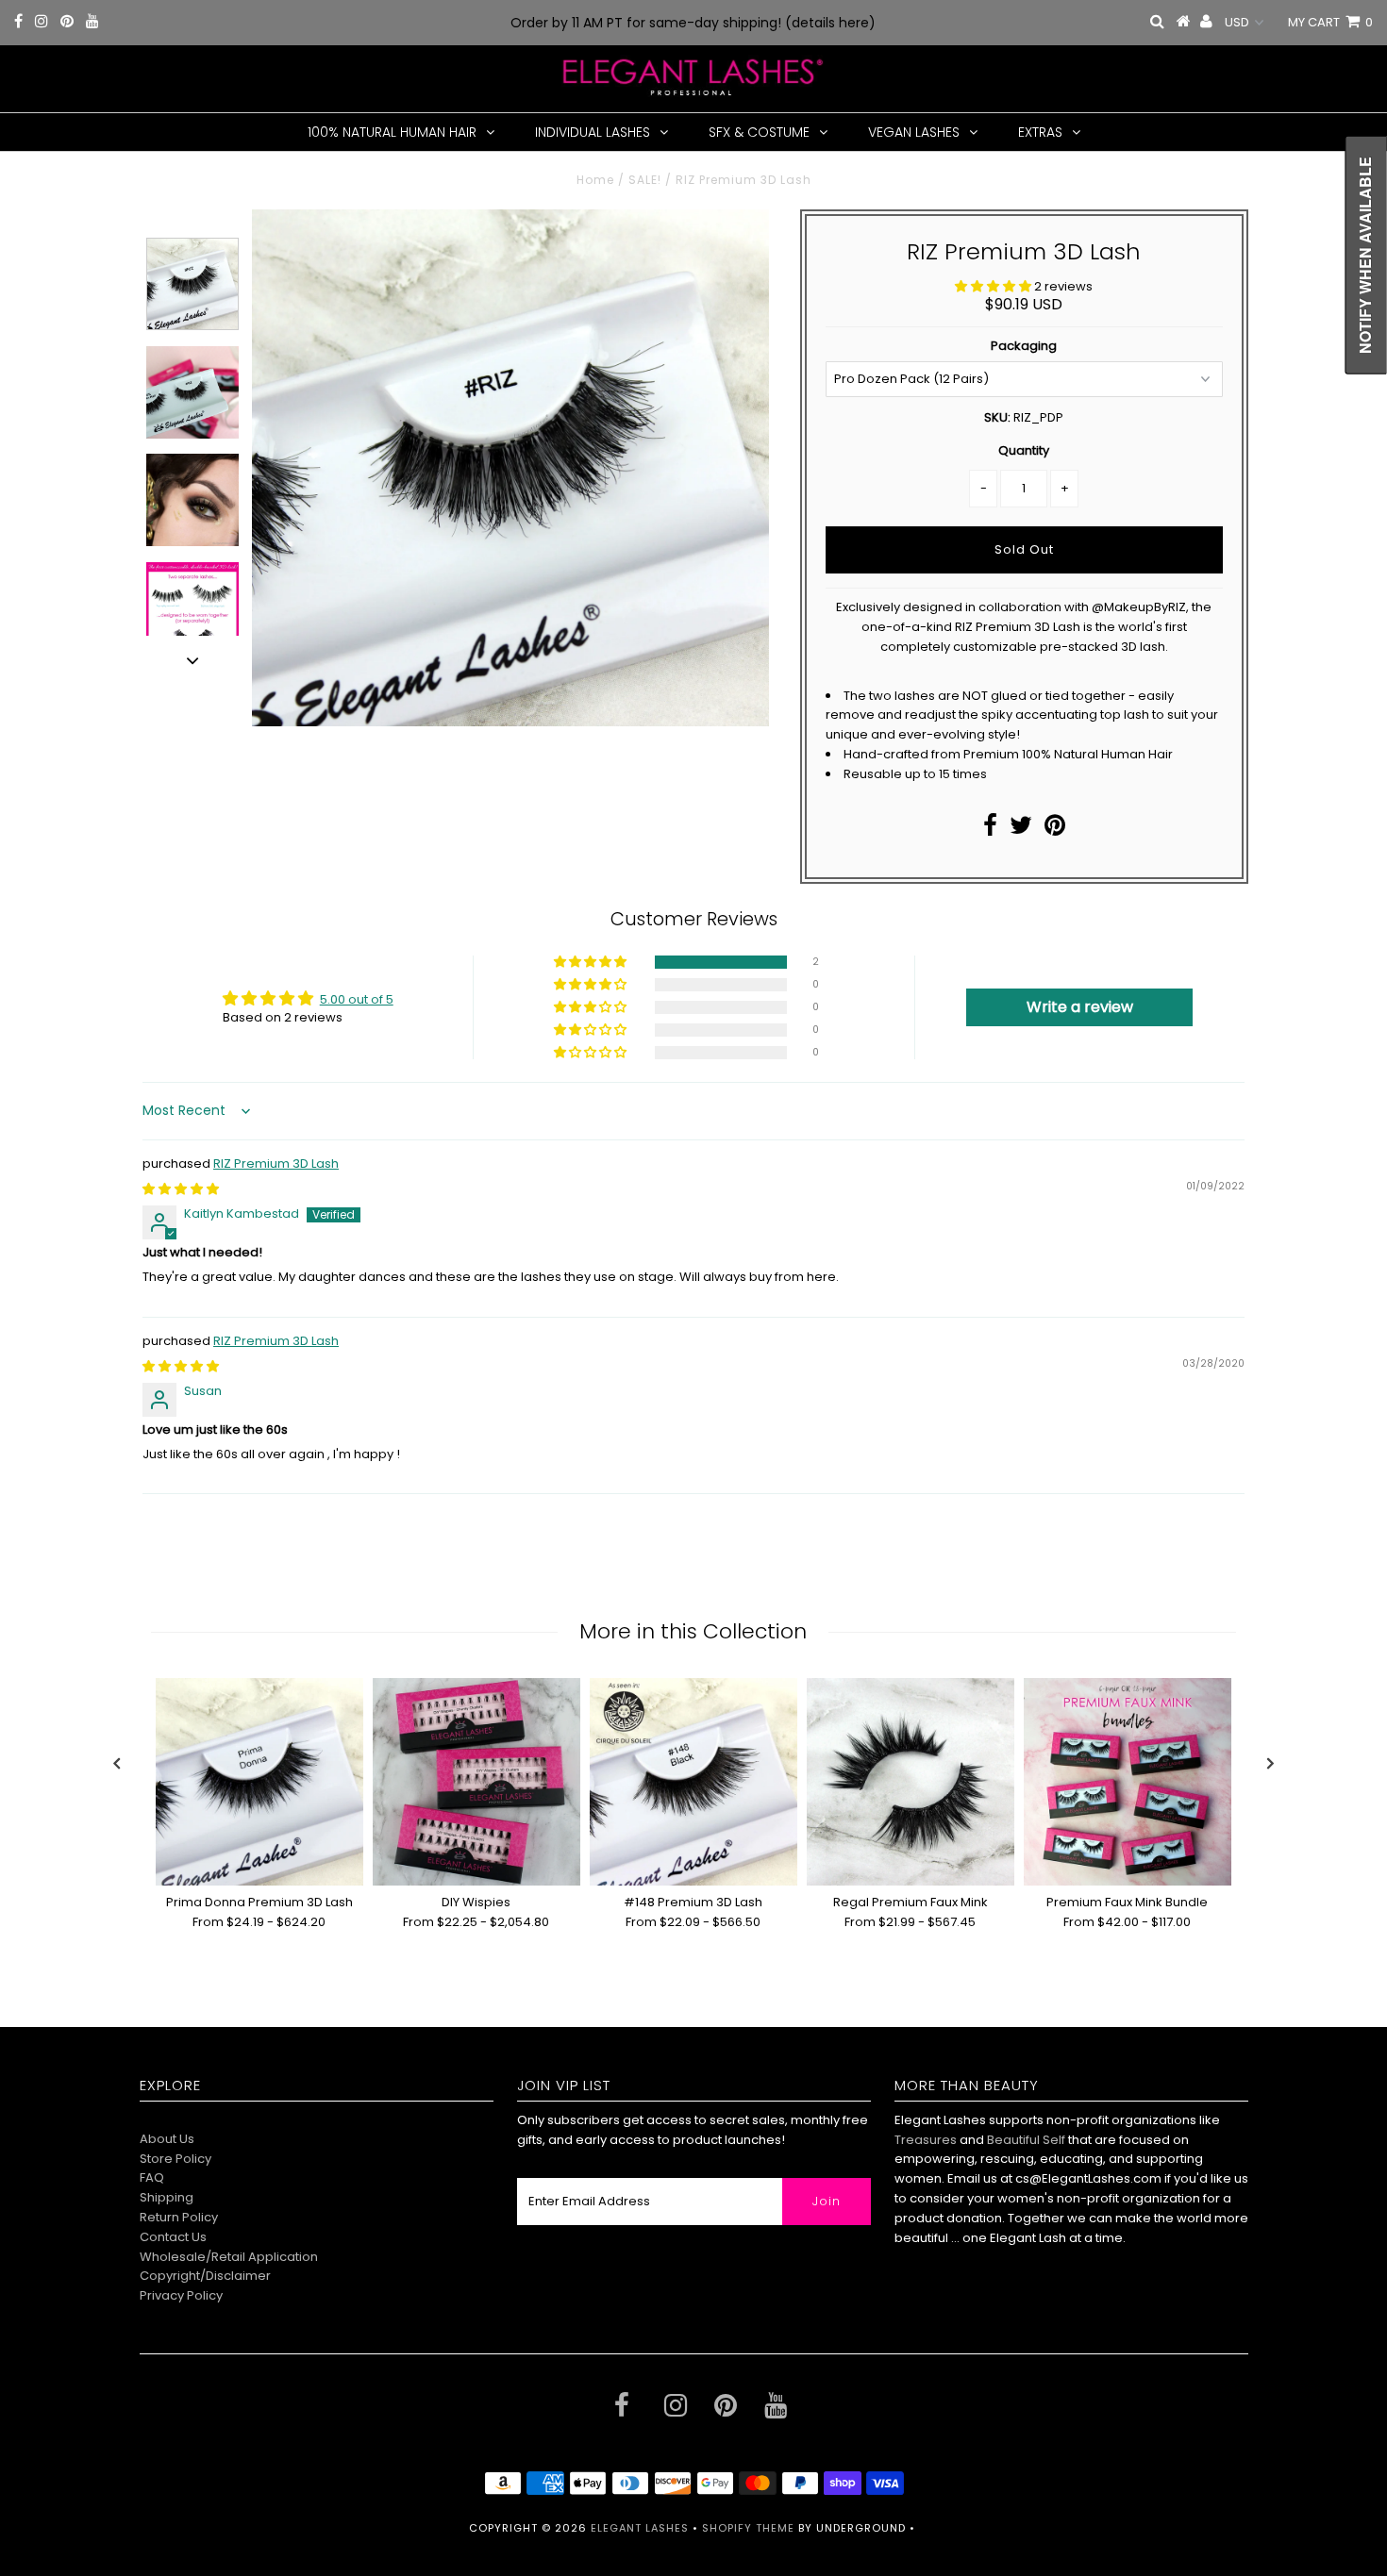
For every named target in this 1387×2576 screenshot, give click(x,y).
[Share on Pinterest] (1055, 830)
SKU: (997, 417)
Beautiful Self (1026, 2140)
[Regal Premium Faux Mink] (911, 1782)
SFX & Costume (759, 132)
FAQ (152, 2177)
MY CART (1330, 22)
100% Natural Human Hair (392, 132)
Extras (1040, 132)
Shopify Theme (748, 2528)
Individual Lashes (593, 132)
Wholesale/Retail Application (229, 2257)
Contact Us (173, 2237)
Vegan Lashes (914, 132)
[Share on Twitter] (1021, 830)
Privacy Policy (181, 2295)
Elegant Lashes (640, 2528)
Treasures (927, 2140)
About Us (167, 2139)
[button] (994, 286)
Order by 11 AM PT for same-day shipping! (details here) (693, 23)
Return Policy (179, 2217)
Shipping (167, 2197)
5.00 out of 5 (357, 999)
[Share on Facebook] (990, 830)
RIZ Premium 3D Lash (276, 1163)
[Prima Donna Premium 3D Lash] (259, 1782)
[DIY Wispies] (476, 1782)
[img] (181, 1189)
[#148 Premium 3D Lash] (693, 1782)
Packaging (1024, 346)
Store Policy (175, 2159)
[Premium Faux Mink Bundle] (1128, 1782)
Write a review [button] (1080, 1007)
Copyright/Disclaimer (205, 2276)
